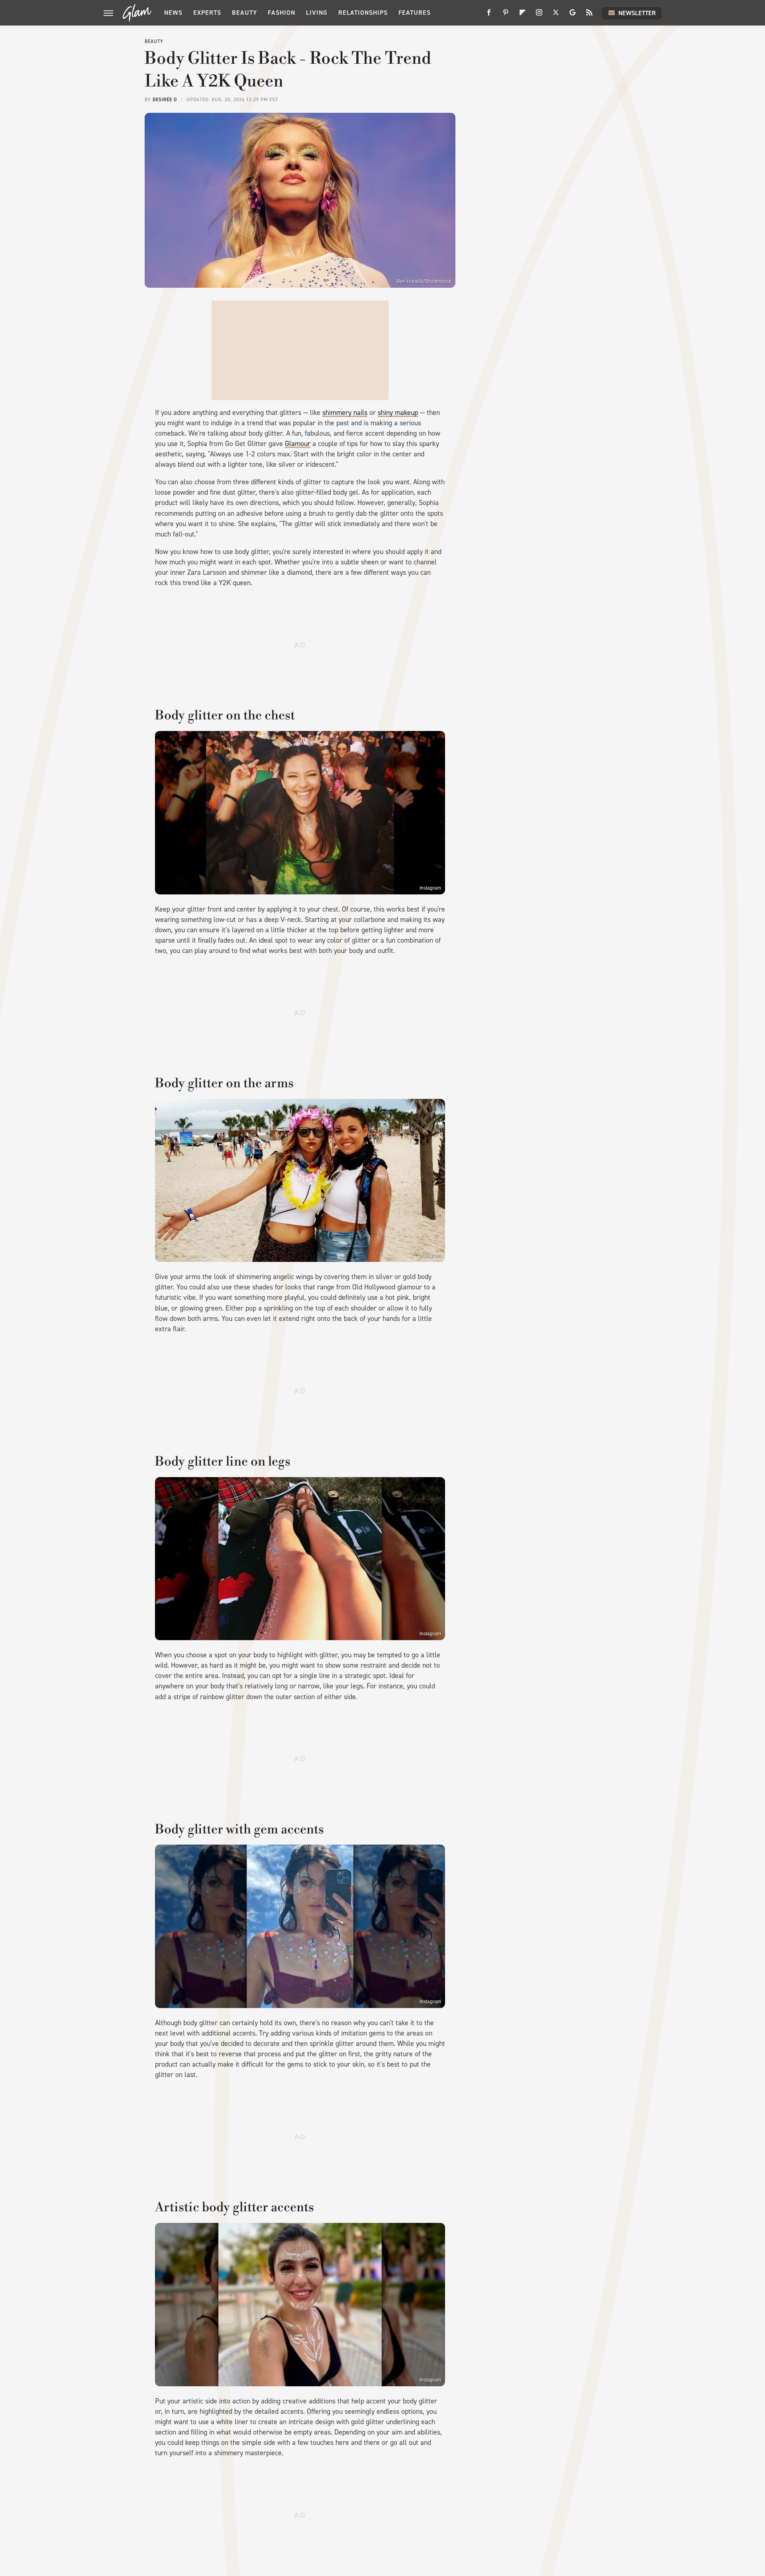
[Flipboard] (522, 15)
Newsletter (637, 13)
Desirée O (165, 100)
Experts (207, 13)
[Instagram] (539, 15)
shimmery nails (345, 413)
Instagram (430, 888)
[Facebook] (489, 15)
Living (317, 13)
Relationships (363, 13)
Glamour (298, 444)
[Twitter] (556, 15)
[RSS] (589, 15)
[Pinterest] (506, 15)
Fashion (281, 13)
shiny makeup (398, 413)
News (173, 13)
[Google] (573, 15)
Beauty (244, 13)
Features (415, 13)
